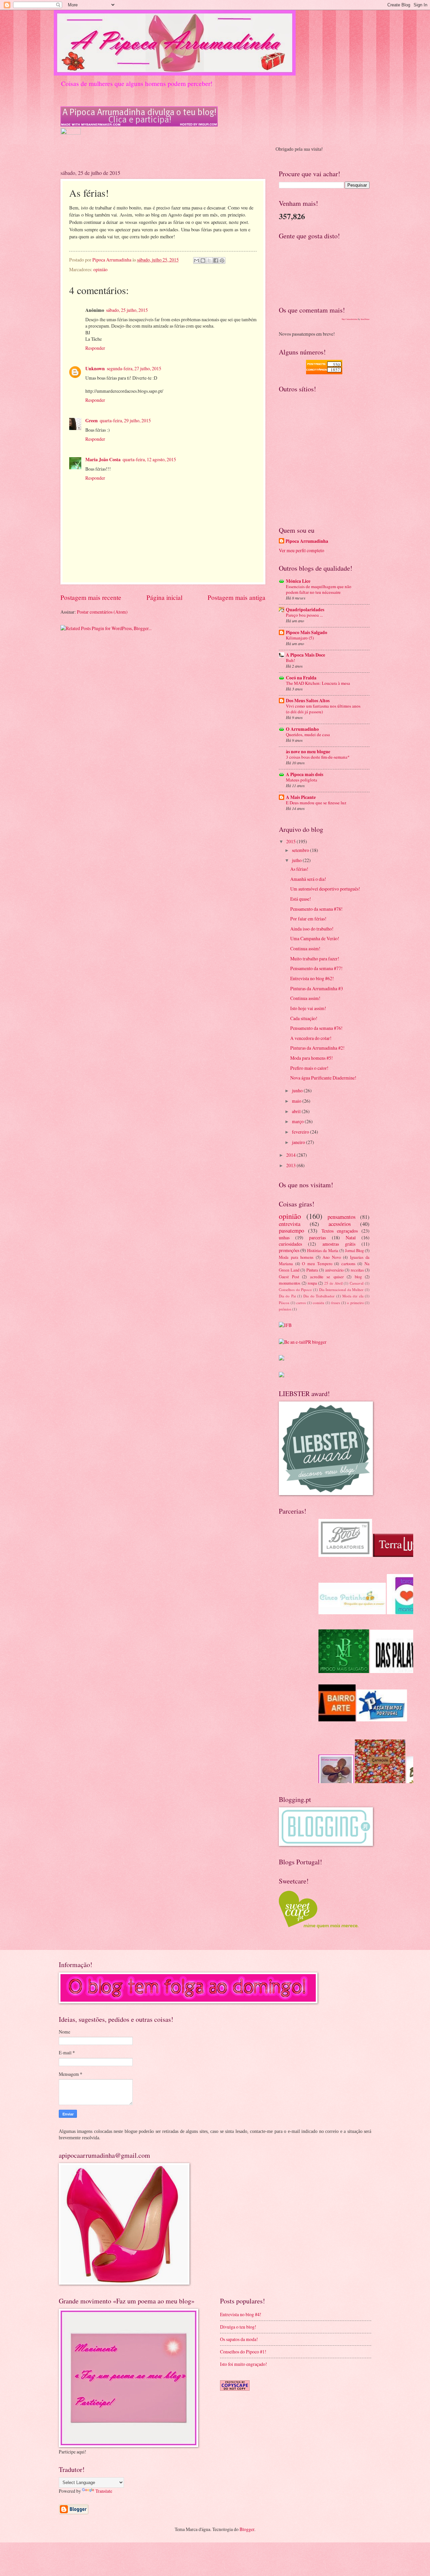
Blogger (247, 2529)
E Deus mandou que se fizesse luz (316, 803)
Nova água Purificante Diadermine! (323, 1078)
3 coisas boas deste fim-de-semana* (318, 757)
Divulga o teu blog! (238, 2327)
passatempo (291, 1231)
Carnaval (357, 1283)
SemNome (365, 319)
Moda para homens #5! (312, 1058)
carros (301, 1303)
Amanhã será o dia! (308, 879)
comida (318, 1303)
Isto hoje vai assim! (308, 1008)
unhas (284, 1237)
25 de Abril (333, 1283)
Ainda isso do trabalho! (312, 929)
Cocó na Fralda (301, 678)
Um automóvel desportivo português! (325, 889)
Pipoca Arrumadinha (307, 541)
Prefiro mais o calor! (309, 1068)
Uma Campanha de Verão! (315, 938)
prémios (285, 1309)
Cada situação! (304, 1018)
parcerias (317, 1237)
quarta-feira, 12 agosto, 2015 (149, 459)
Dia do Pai (287, 1296)
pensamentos (341, 1217)
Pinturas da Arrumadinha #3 (317, 988)
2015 (291, 841)
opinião (100, 269)
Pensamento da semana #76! (316, 1028)
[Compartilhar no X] (209, 260)
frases (336, 1303)
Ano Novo (332, 1257)
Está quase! (301, 899)
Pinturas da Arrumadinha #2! (317, 1048)
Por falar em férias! (308, 919)
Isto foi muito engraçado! (244, 2364)
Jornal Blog (354, 1250)
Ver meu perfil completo (302, 550)
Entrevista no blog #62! (312, 978)
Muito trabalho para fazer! (315, 959)
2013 (291, 1165)
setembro (301, 850)
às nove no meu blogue (308, 752)
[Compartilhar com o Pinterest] (222, 260)
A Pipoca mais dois (305, 774)
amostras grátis (339, 1244)
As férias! (299, 869)
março (298, 1121)
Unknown (95, 369)
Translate (104, 2491)
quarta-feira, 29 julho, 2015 (125, 420)
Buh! (290, 660)
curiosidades (290, 1244)
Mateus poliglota (302, 780)
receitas (357, 1270)
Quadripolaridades (305, 610)
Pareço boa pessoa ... (304, 615)
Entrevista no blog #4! (241, 2314)
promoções (289, 1250)
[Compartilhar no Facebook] (216, 260)
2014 (291, 1155)
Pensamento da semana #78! (316, 909)
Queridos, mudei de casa (308, 734)
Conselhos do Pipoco (295, 1290)
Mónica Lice (298, 581)
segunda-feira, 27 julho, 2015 (134, 368)
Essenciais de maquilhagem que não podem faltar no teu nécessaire (319, 589)
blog (358, 1277)
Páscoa (284, 1303)
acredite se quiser (327, 1277)
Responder (95, 348)
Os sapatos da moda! (239, 2339)
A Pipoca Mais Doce (306, 655)
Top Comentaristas (350, 319)
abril (297, 1111)
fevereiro (301, 1132)
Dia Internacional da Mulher (341, 1290)
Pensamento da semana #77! (316, 968)
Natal (351, 1237)
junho (298, 1090)
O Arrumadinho (302, 729)
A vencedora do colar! (311, 1038)
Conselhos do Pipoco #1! (243, 2352)
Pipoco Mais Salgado (307, 632)
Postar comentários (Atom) (102, 612)
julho (297, 860)
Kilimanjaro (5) (300, 638)
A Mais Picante (301, 797)
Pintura (312, 1270)
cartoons (348, 1263)
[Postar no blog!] (203, 260)
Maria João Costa (103, 460)
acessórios (340, 1224)
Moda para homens (296, 1257)
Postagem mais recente (91, 597)
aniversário (334, 1270)
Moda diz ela (353, 1296)
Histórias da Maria (322, 1250)
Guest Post (289, 1277)
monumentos (290, 1283)
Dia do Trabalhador (319, 1296)
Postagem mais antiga (236, 597)
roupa (312, 1283)
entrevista (290, 1224)
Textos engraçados (340, 1231)
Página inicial (164, 597)
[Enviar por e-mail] (197, 260)
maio (297, 1101)
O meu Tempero (317, 1263)
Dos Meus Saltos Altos (308, 701)
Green (92, 421)
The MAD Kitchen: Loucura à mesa (318, 683)
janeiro (299, 1142)
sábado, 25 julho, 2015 (127, 310)
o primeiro (355, 1303)
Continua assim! (305, 948)
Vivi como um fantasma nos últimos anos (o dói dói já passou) (323, 709)
